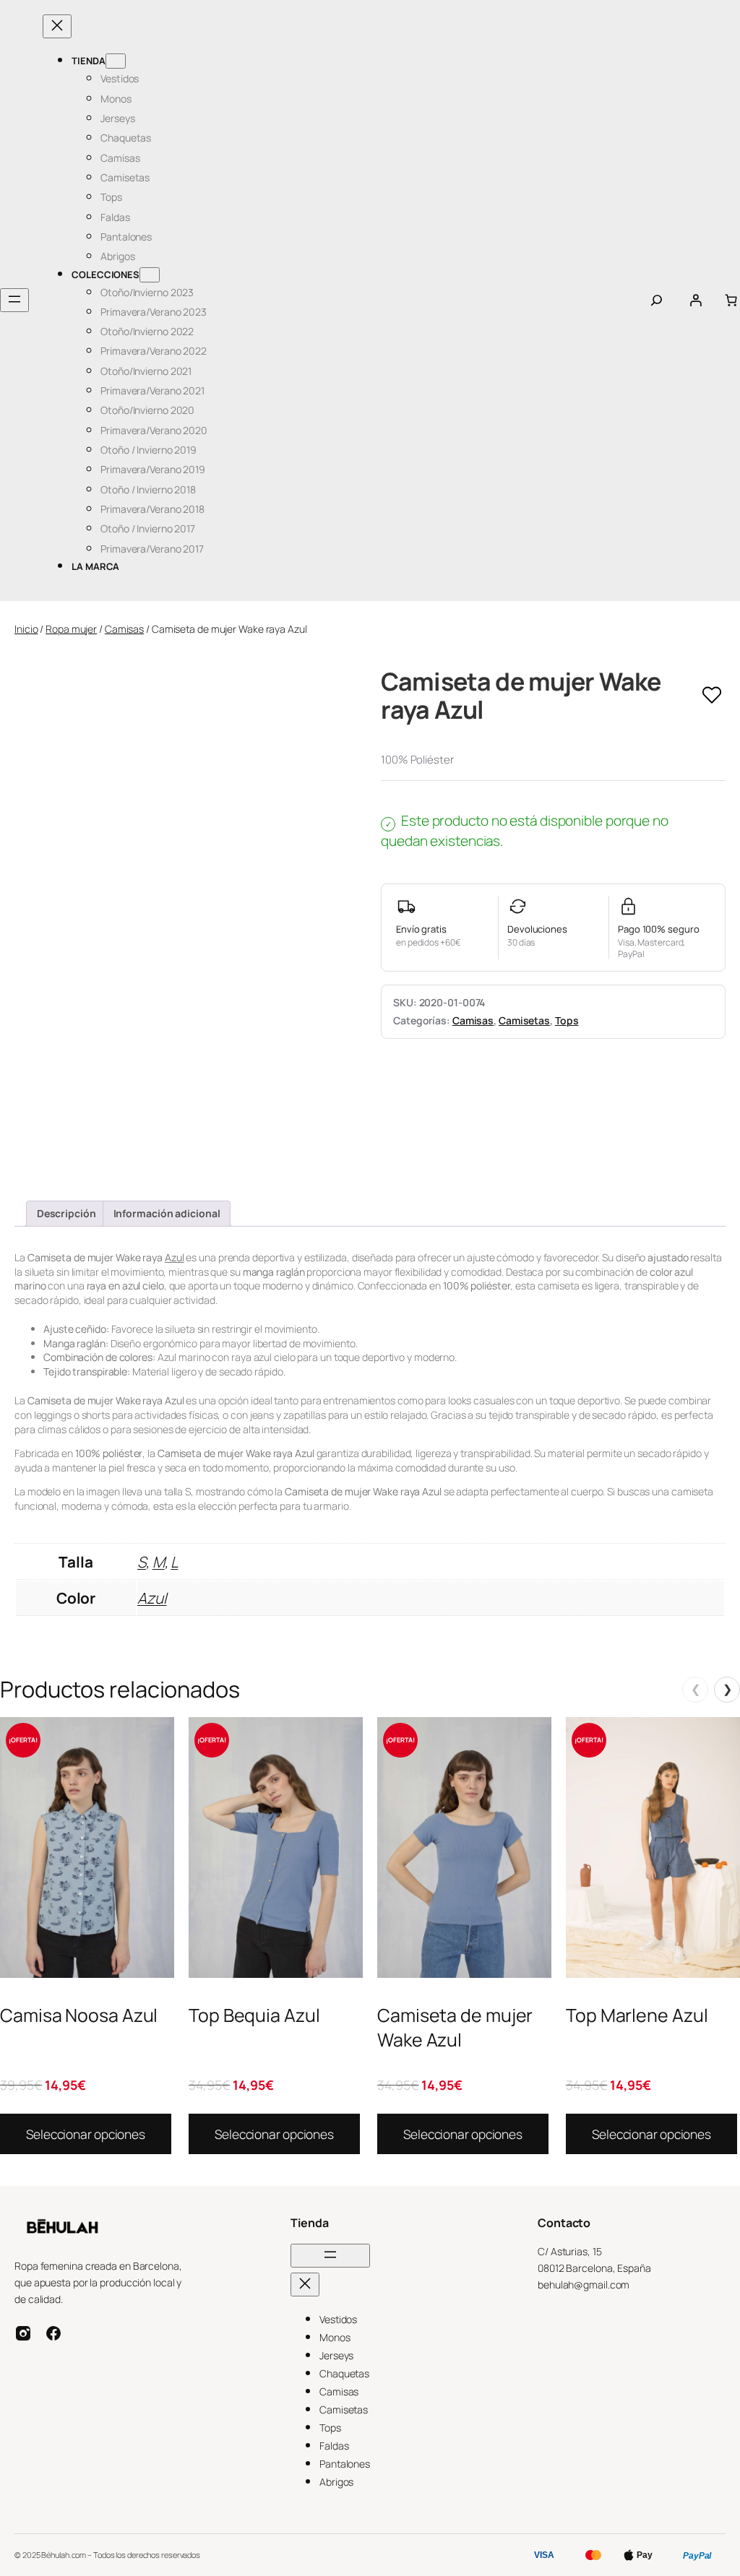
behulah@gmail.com (584, 2285)
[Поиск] (657, 300)
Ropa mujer (71, 629)
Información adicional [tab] (167, 1213)
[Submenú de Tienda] (116, 61)
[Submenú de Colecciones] (150, 275)
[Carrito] (731, 300)
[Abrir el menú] (14, 300)
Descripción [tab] (66, 1213)
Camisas (124, 629)
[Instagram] (23, 2333)
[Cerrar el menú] (57, 26)
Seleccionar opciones (86, 2134)
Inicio (26, 629)
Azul (175, 1257)
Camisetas (524, 1020)
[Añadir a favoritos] (712, 696)
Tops (567, 1020)
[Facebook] (53, 2333)
